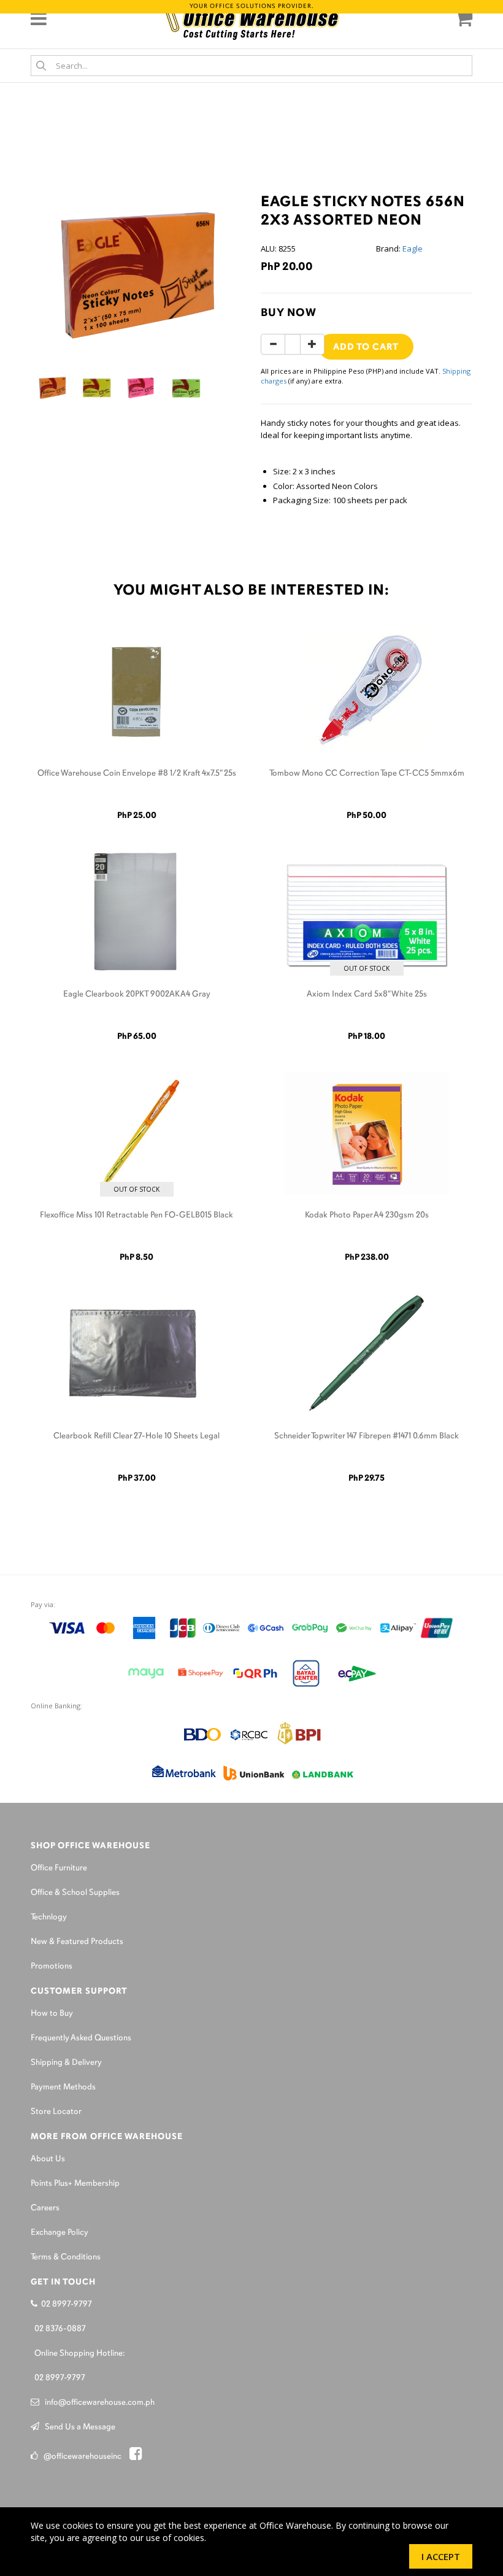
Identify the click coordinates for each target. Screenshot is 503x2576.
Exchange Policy (60, 2233)
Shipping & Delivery (66, 2063)
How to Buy (52, 2014)
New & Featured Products (77, 1942)
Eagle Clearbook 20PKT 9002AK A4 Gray (137, 994)
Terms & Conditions (66, 2257)
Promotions (52, 1966)
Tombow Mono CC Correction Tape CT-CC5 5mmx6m (367, 773)
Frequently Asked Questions (81, 2038)
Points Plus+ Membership (75, 2184)
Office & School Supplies (75, 1893)
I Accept (441, 2556)
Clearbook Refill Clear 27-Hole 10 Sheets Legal (136, 1436)
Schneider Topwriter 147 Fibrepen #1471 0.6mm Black (367, 1436)
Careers (45, 2208)
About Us (48, 2159)
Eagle (413, 249)
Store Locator (56, 2112)
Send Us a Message (77, 2427)
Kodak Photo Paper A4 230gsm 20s (367, 1215)
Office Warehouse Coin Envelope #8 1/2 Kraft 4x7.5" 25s (137, 773)
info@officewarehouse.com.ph (97, 2403)
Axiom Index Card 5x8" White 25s (367, 994)
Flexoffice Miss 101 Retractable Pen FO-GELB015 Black (136, 1215)
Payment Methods (63, 2087)
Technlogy (49, 1917)
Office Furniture (59, 1868)
